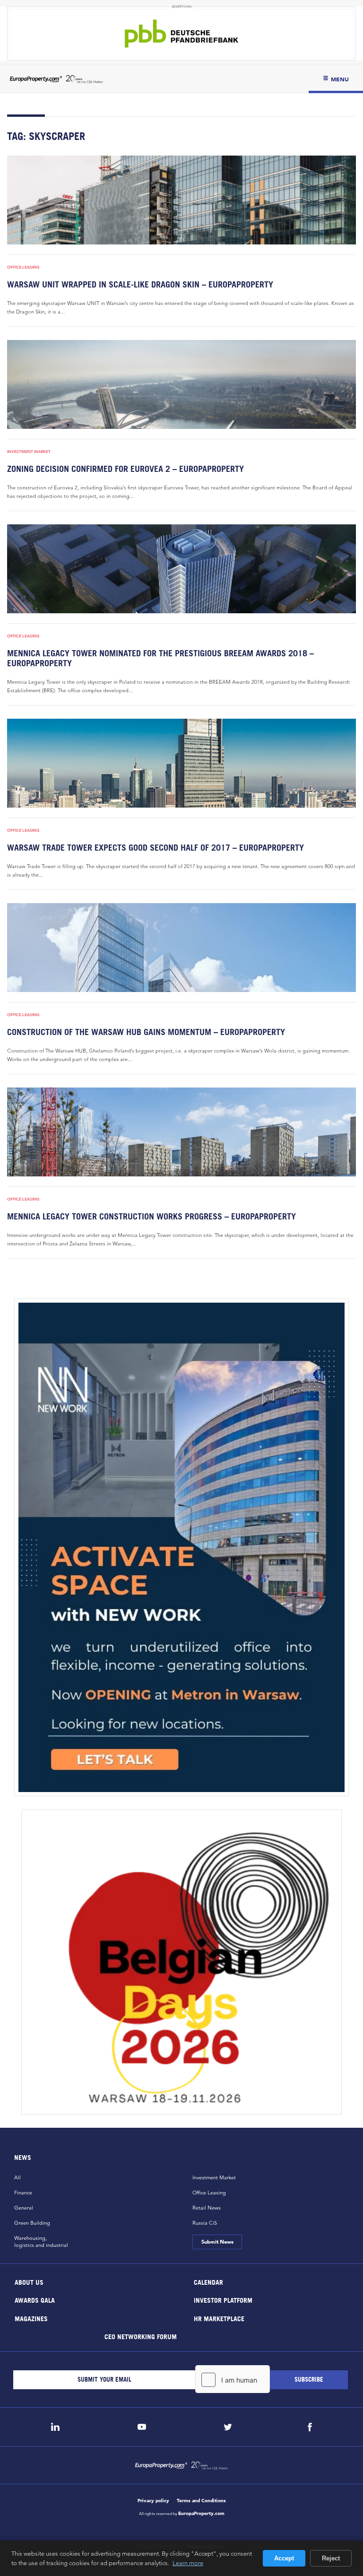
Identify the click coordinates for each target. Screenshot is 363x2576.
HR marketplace (219, 2318)
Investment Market (29, 452)
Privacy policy (153, 2501)
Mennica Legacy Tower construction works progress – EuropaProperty (151, 1216)
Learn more (188, 2563)
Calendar (208, 2282)
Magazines (31, 2318)
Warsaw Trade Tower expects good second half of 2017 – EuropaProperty (156, 848)
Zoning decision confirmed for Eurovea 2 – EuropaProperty (125, 469)
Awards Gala (35, 2300)
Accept (284, 2558)
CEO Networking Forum (140, 2337)
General (24, 2208)
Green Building (32, 2223)
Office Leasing (23, 267)
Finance (23, 2193)
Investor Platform (223, 2300)
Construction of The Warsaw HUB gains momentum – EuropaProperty (146, 1032)
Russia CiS (205, 2223)
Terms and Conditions (201, 2501)
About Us (29, 2282)
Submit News (217, 2242)
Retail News (207, 2208)
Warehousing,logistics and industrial (41, 2241)
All (17, 2177)
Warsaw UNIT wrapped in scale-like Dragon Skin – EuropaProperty (140, 284)
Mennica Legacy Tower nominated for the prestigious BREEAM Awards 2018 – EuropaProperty (160, 658)
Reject (331, 2558)
